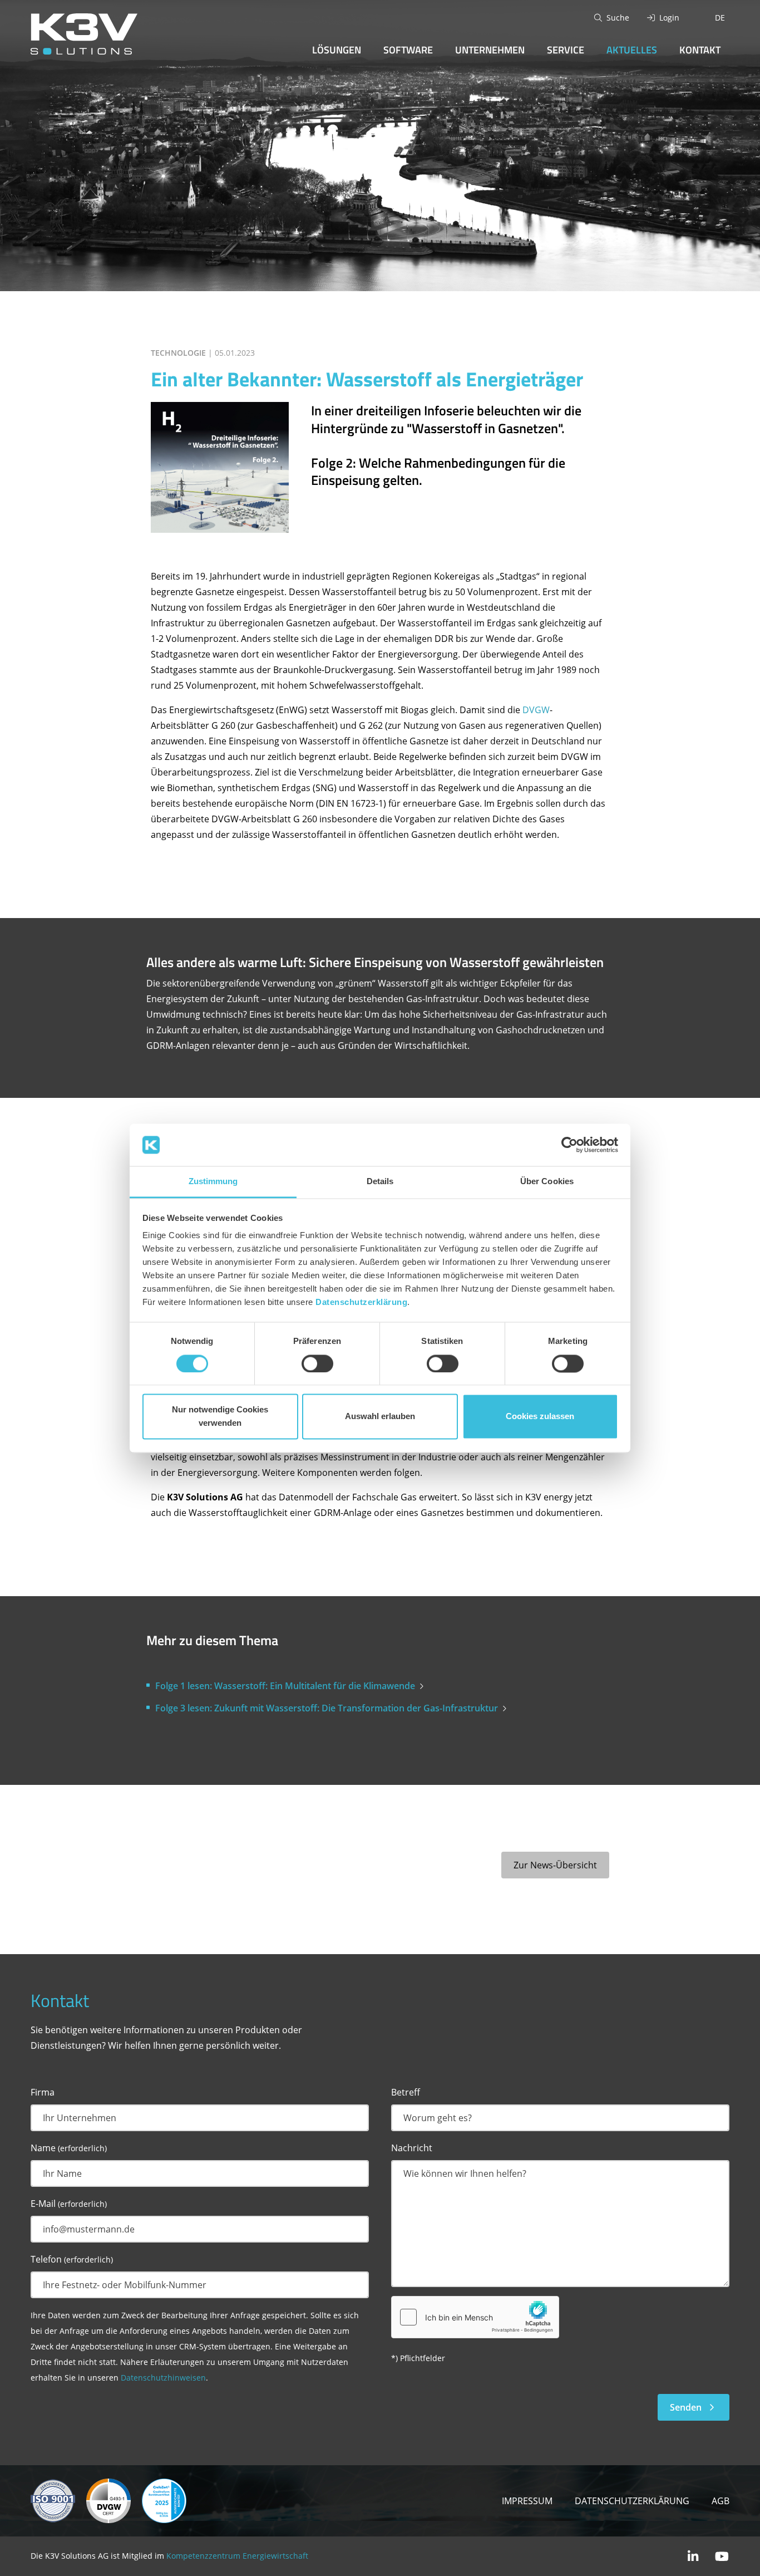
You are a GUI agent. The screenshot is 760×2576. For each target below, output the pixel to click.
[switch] (317, 1363)
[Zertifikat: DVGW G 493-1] (108, 2500)
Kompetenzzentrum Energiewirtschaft (237, 2556)
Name (69, 2148)
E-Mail (69, 2204)
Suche (618, 18)
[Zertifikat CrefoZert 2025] (164, 2500)
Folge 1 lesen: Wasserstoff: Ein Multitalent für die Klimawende (285, 1686)
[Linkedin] (693, 2556)
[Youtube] (722, 2556)
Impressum (527, 2501)
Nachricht (412, 2148)
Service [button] (566, 50)
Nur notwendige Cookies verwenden (220, 1417)
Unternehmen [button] (490, 50)
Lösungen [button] (337, 50)
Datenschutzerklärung (361, 1302)
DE (720, 18)
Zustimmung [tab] (213, 1182)
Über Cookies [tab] (547, 1182)
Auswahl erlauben (380, 1417)
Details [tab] (380, 1182)
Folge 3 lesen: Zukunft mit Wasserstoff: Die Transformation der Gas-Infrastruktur (327, 1708)
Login (669, 18)
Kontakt (700, 50)
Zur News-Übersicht (555, 1865)
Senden (686, 2407)
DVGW (536, 710)
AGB (720, 2501)
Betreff (406, 2092)
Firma (43, 2092)
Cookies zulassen (540, 1417)
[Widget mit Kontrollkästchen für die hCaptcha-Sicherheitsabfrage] (475, 2317)
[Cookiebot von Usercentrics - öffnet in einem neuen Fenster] (569, 1145)
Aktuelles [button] (632, 50)
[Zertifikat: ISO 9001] (53, 2500)
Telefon (72, 2259)
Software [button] (408, 50)
